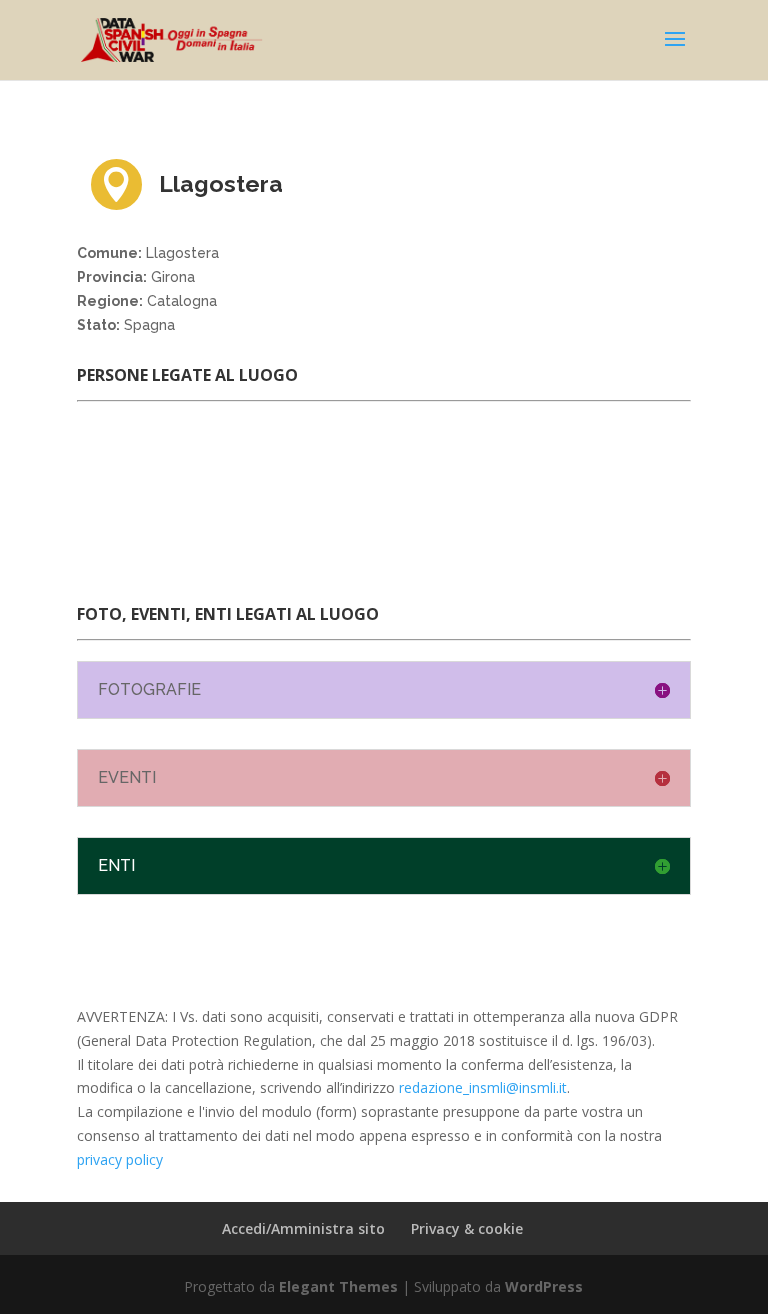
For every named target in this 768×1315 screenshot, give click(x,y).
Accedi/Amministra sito (303, 1228)
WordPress (544, 1286)
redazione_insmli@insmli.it (483, 1087)
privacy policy (120, 1159)
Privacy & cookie (467, 1228)
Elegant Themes (338, 1286)
